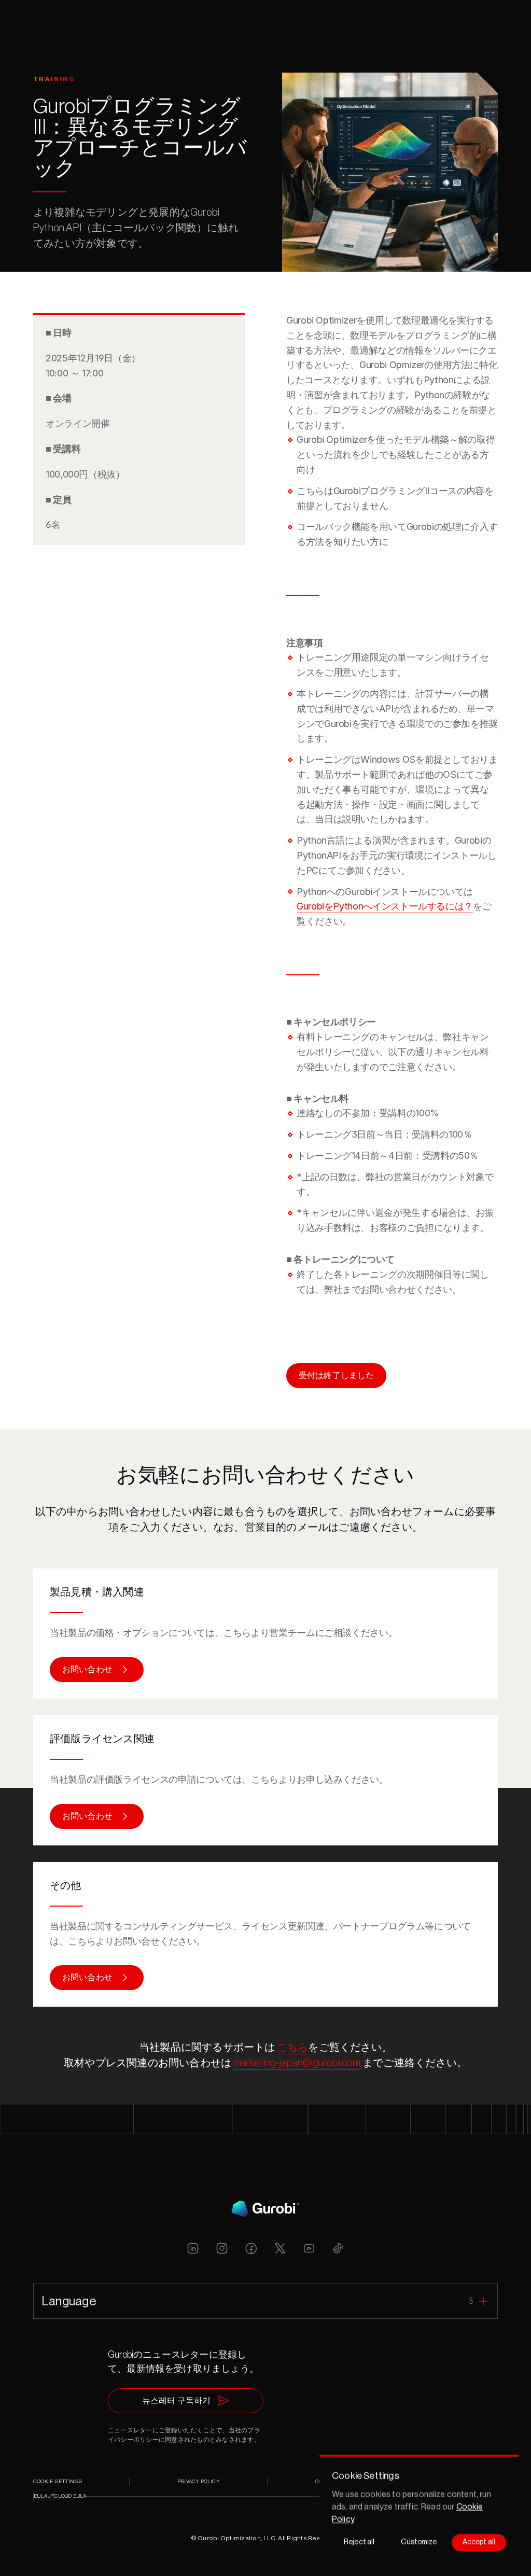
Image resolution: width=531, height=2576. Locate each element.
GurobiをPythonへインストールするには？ (385, 906)
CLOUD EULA (70, 2496)
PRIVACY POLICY (199, 2482)
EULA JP (44, 2496)
